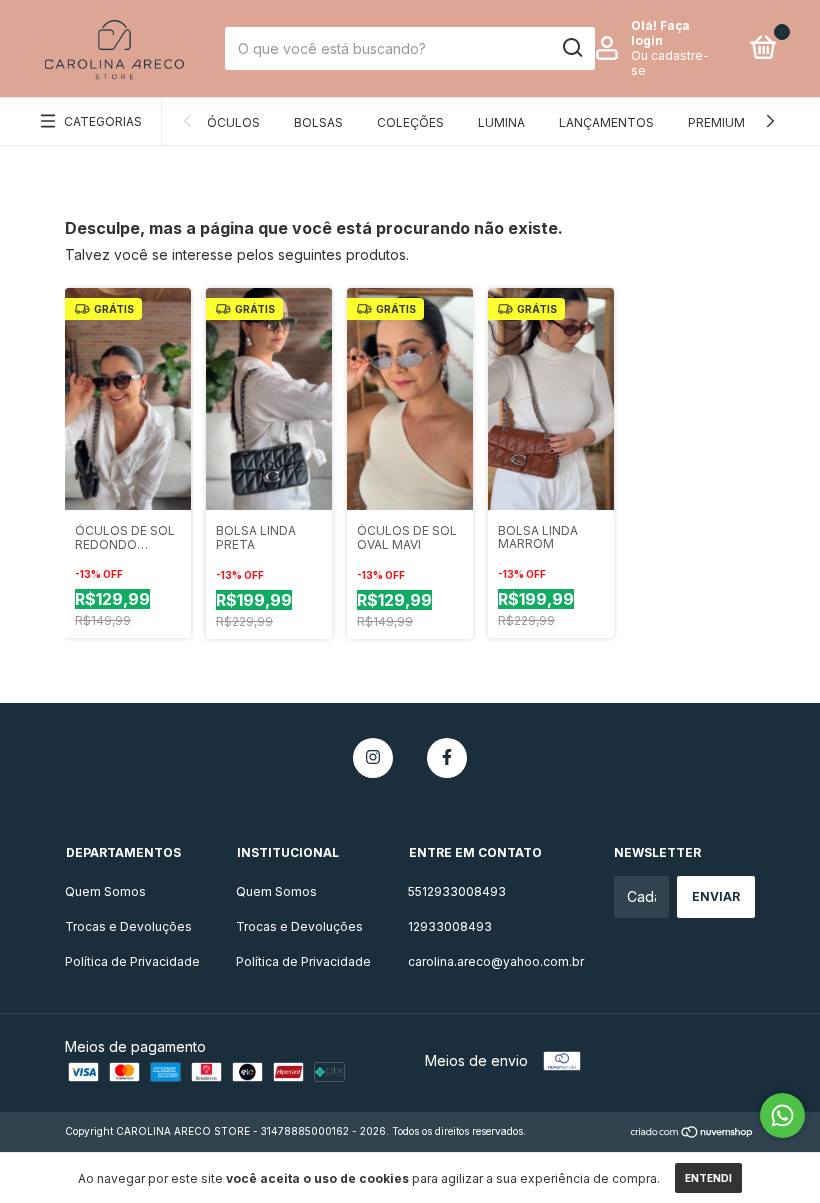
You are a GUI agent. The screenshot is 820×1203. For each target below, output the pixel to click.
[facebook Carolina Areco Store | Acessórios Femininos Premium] (447, 758)
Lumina (501, 122)
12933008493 (450, 926)
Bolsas (318, 122)
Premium (716, 122)
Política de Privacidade (132, 961)
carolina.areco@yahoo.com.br (496, 961)
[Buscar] (571, 48)
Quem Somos (105, 891)
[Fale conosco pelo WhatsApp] (782, 1115)
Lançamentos (606, 122)
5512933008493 (457, 891)
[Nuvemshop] (692, 1133)
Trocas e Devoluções (128, 926)
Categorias (103, 121)
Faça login (660, 33)
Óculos (233, 122)
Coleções (410, 122)
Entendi (708, 1178)
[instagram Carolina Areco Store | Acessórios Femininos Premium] (373, 758)
